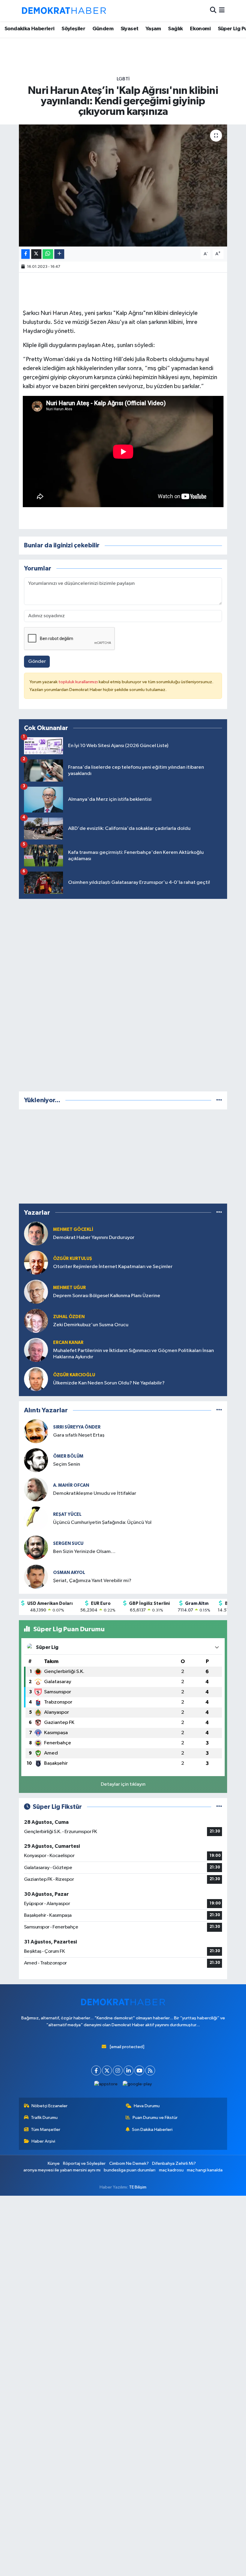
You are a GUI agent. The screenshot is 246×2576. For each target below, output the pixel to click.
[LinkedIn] (129, 2070)
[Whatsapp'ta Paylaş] (48, 254)
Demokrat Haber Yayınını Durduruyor (94, 1238)
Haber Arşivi (43, 2141)
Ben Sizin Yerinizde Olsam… (84, 1552)
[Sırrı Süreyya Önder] (36, 1431)
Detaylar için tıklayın (123, 1784)
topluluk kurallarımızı (79, 682)
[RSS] (150, 2070)
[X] (107, 2070)
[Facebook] (96, 2070)
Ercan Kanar (68, 1343)
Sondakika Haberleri (30, 29)
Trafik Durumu (44, 2118)
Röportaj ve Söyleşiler (84, 2163)
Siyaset (130, 29)
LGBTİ (123, 79)
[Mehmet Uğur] (36, 1292)
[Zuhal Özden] (36, 1321)
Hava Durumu (147, 2106)
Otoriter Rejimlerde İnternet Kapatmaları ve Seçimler (113, 1267)
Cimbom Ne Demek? (129, 2163)
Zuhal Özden (69, 1317)
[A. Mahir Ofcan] (36, 1489)
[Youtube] (139, 2070)
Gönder (37, 661)
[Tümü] (219, 1100)
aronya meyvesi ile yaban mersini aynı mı (62, 2170)
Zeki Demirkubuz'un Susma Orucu (91, 1325)
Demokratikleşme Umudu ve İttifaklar (95, 1493)
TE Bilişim (138, 2187)
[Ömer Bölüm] (36, 1460)
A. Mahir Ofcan (71, 1485)
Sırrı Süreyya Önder (77, 1427)
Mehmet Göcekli (73, 1230)
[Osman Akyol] (36, 1577)
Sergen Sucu (68, 1544)
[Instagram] (118, 2070)
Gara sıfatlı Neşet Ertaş (79, 1435)
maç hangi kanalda (205, 2170)
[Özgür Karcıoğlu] (36, 1379)
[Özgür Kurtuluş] (36, 1263)
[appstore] (106, 2084)
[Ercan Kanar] (36, 1350)
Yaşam (153, 29)
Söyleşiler (73, 29)
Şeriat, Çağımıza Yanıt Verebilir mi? (92, 1581)
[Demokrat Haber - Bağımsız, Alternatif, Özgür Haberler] (64, 10)
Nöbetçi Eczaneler (49, 2106)
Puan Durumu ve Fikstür (155, 2118)
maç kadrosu (171, 2170)
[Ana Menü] (222, 11)
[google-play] (137, 2084)
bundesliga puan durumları (130, 2170)
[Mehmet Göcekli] (36, 1233)
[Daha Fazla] (59, 254)
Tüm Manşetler (46, 2130)
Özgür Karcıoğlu (74, 1375)
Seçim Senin (67, 1464)
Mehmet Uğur (69, 1288)
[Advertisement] (123, 994)
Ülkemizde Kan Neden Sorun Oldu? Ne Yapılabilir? (109, 1383)
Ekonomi (200, 29)
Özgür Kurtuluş (73, 1259)
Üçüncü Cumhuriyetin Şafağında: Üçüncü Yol (102, 1523)
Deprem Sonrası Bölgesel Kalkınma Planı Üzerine (107, 1296)
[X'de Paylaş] (36, 254)
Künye (54, 2163)
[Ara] (213, 11)
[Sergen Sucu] (36, 1547)
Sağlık (175, 29)
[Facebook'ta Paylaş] (25, 254)
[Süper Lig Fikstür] (219, 1807)
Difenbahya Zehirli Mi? (174, 2163)
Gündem (103, 29)
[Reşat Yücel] (36, 1518)
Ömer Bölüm (68, 1456)
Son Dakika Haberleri (152, 2130)
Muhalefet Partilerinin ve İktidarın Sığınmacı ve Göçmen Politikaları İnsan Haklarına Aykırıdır (133, 1354)
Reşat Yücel (67, 1514)
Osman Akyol (69, 1573)
